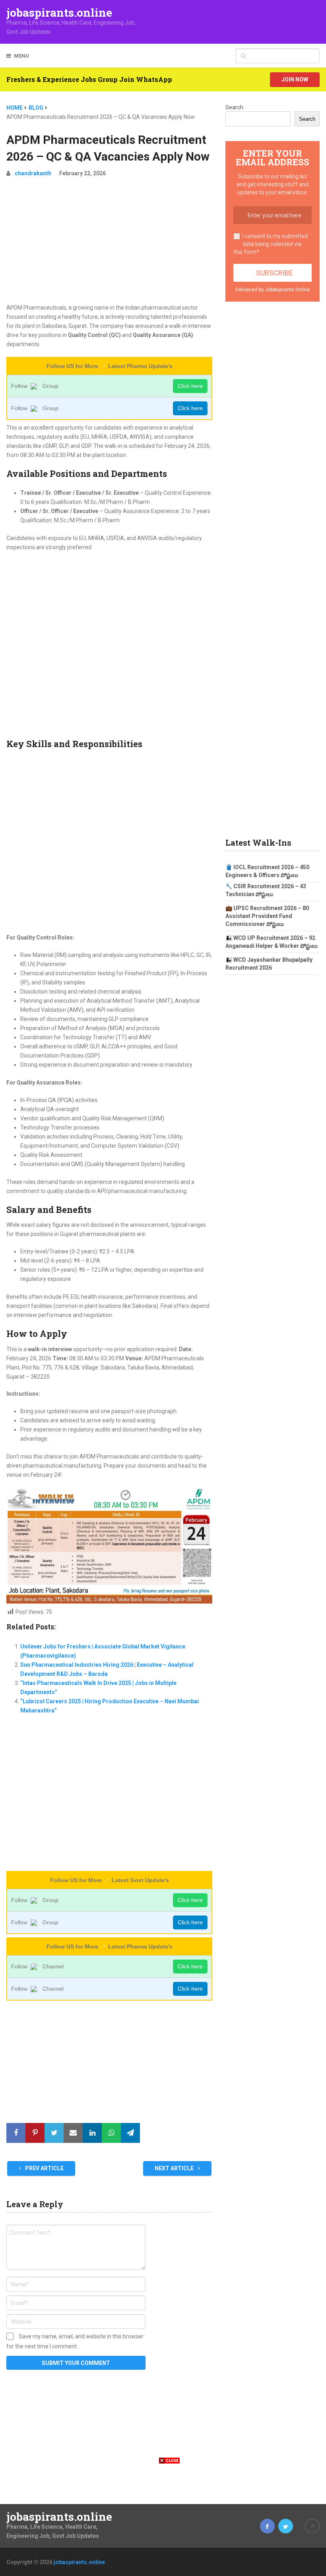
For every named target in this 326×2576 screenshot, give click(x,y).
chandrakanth (33, 173)
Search (234, 107)
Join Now (295, 79)
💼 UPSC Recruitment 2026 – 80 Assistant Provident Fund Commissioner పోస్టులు (267, 916)
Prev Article (44, 2168)
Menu (21, 56)
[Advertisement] (109, 244)
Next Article (175, 2168)
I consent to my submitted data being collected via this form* (271, 244)
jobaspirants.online (59, 13)
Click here (190, 386)
